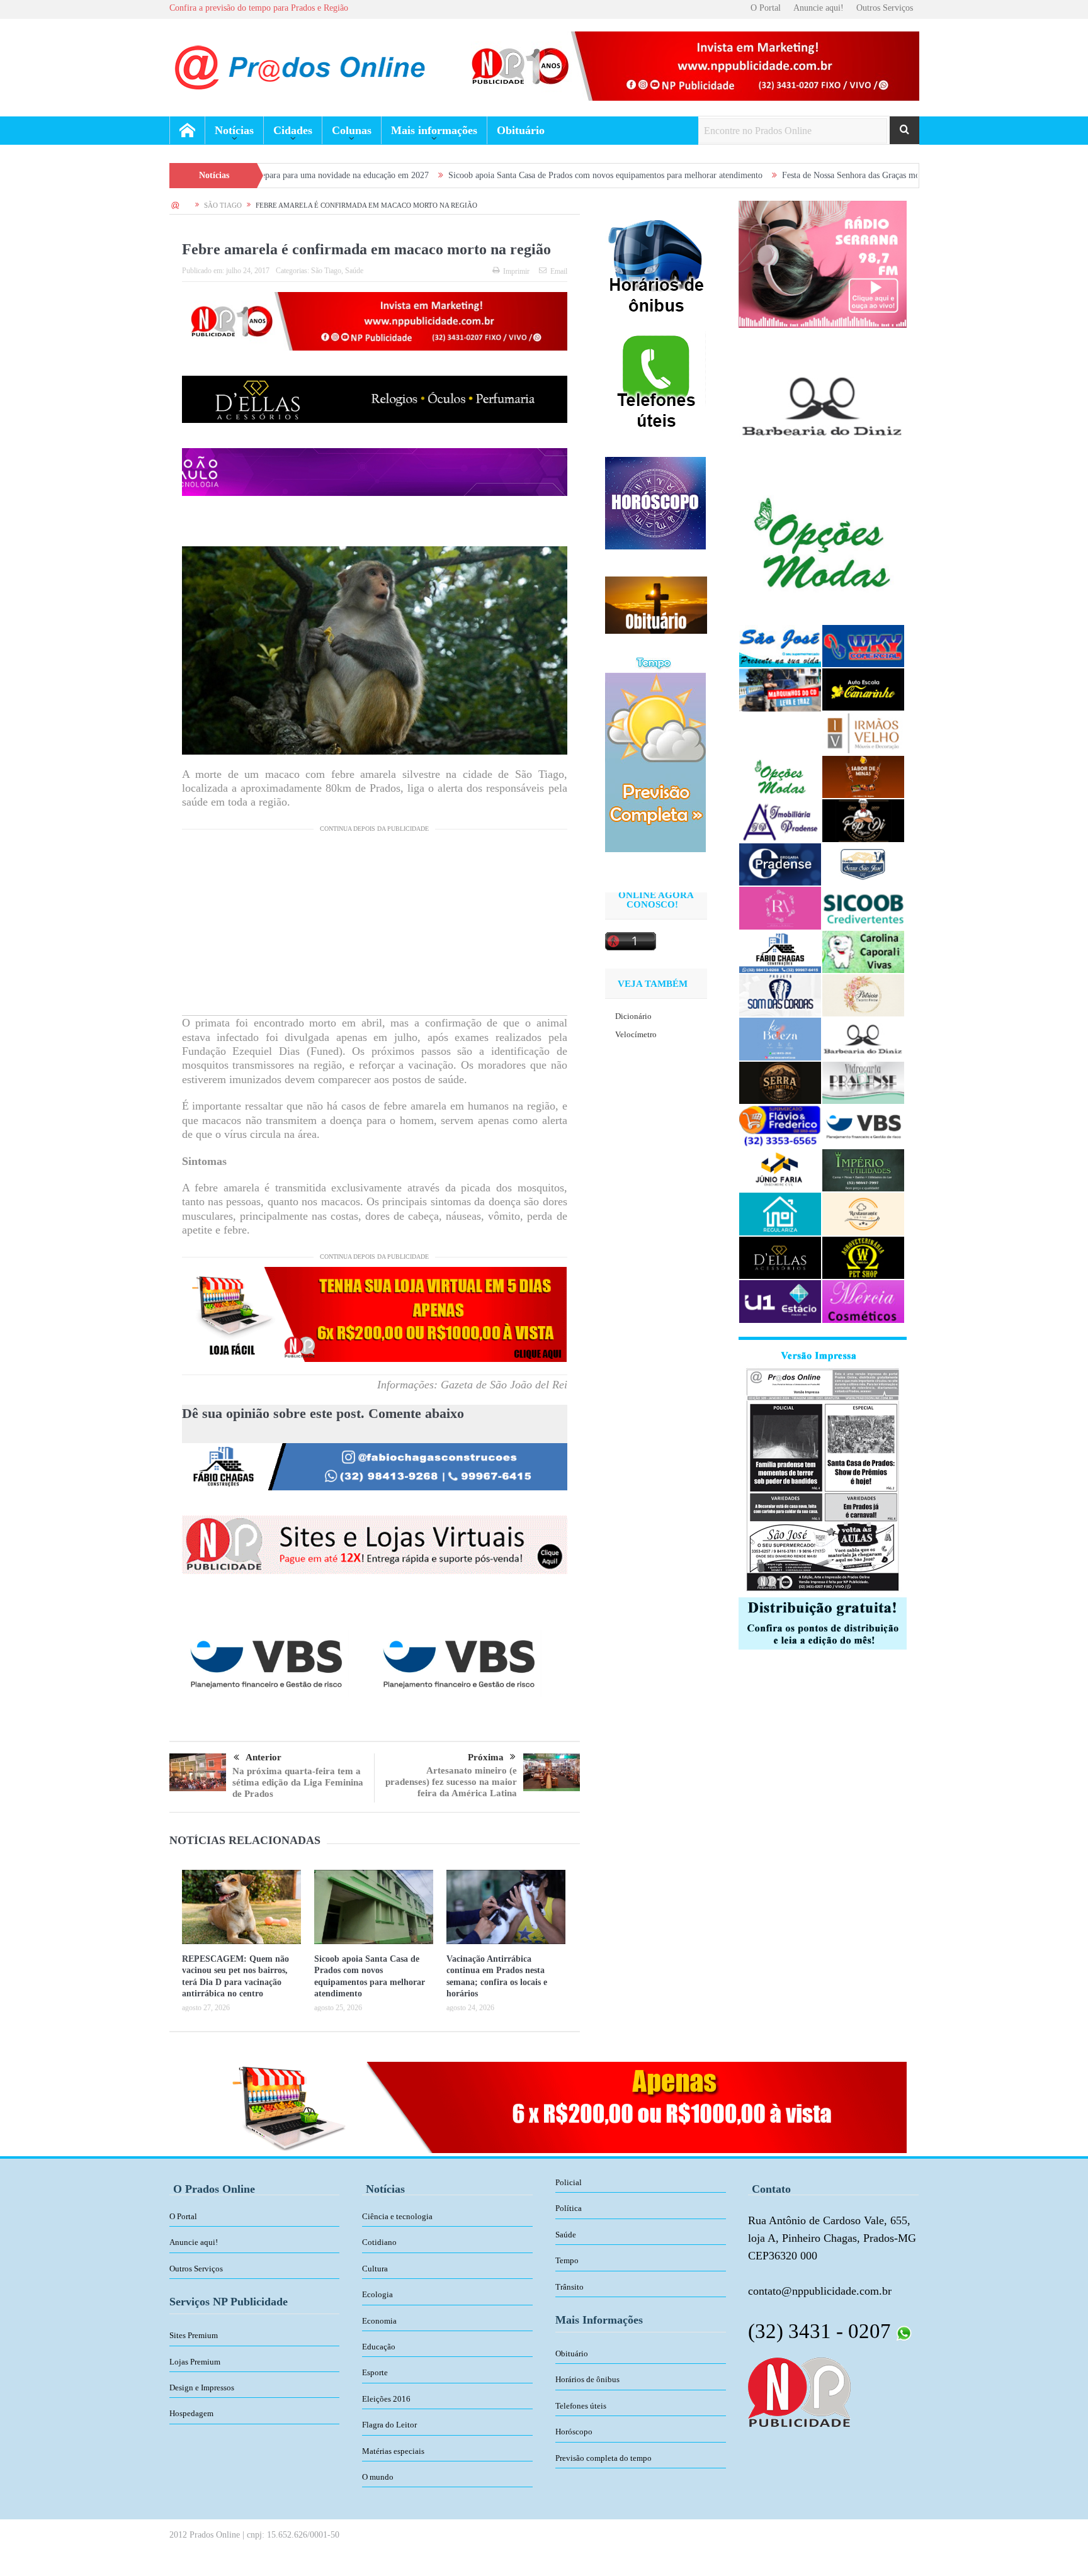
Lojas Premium (195, 2362)
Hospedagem (191, 2413)
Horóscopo (574, 2432)
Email (559, 271)
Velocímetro (636, 1034)
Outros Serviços (885, 8)
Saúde (354, 271)
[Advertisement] (375, 927)
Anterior (263, 1757)
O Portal (766, 8)
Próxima (486, 1757)
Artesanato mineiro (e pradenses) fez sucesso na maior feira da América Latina (451, 1782)
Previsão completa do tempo (603, 2458)
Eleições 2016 (386, 2399)
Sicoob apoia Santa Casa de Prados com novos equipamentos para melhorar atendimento (488, 175)
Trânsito (569, 2287)
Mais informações (434, 130)
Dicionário (633, 1016)
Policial (569, 2182)
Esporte (375, 2372)
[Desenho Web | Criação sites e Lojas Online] (799, 2391)
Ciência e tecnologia (397, 2216)
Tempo (567, 2260)
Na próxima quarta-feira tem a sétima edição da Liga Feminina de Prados (298, 1782)
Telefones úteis (581, 2406)
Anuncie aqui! (819, 8)
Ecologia (377, 2294)
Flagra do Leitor (389, 2425)
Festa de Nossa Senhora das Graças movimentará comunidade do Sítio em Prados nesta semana (833, 175)
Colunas (352, 130)
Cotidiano (379, 2242)
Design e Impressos (202, 2388)
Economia (379, 2321)
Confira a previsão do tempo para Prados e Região (259, 8)
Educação (379, 2347)
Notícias (234, 130)
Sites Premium (194, 2335)
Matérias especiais (393, 2451)
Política (569, 2208)
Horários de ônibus (587, 2379)
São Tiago (326, 271)
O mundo (378, 2477)
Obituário (521, 130)
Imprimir (516, 271)
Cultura (375, 2269)
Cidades (293, 130)
